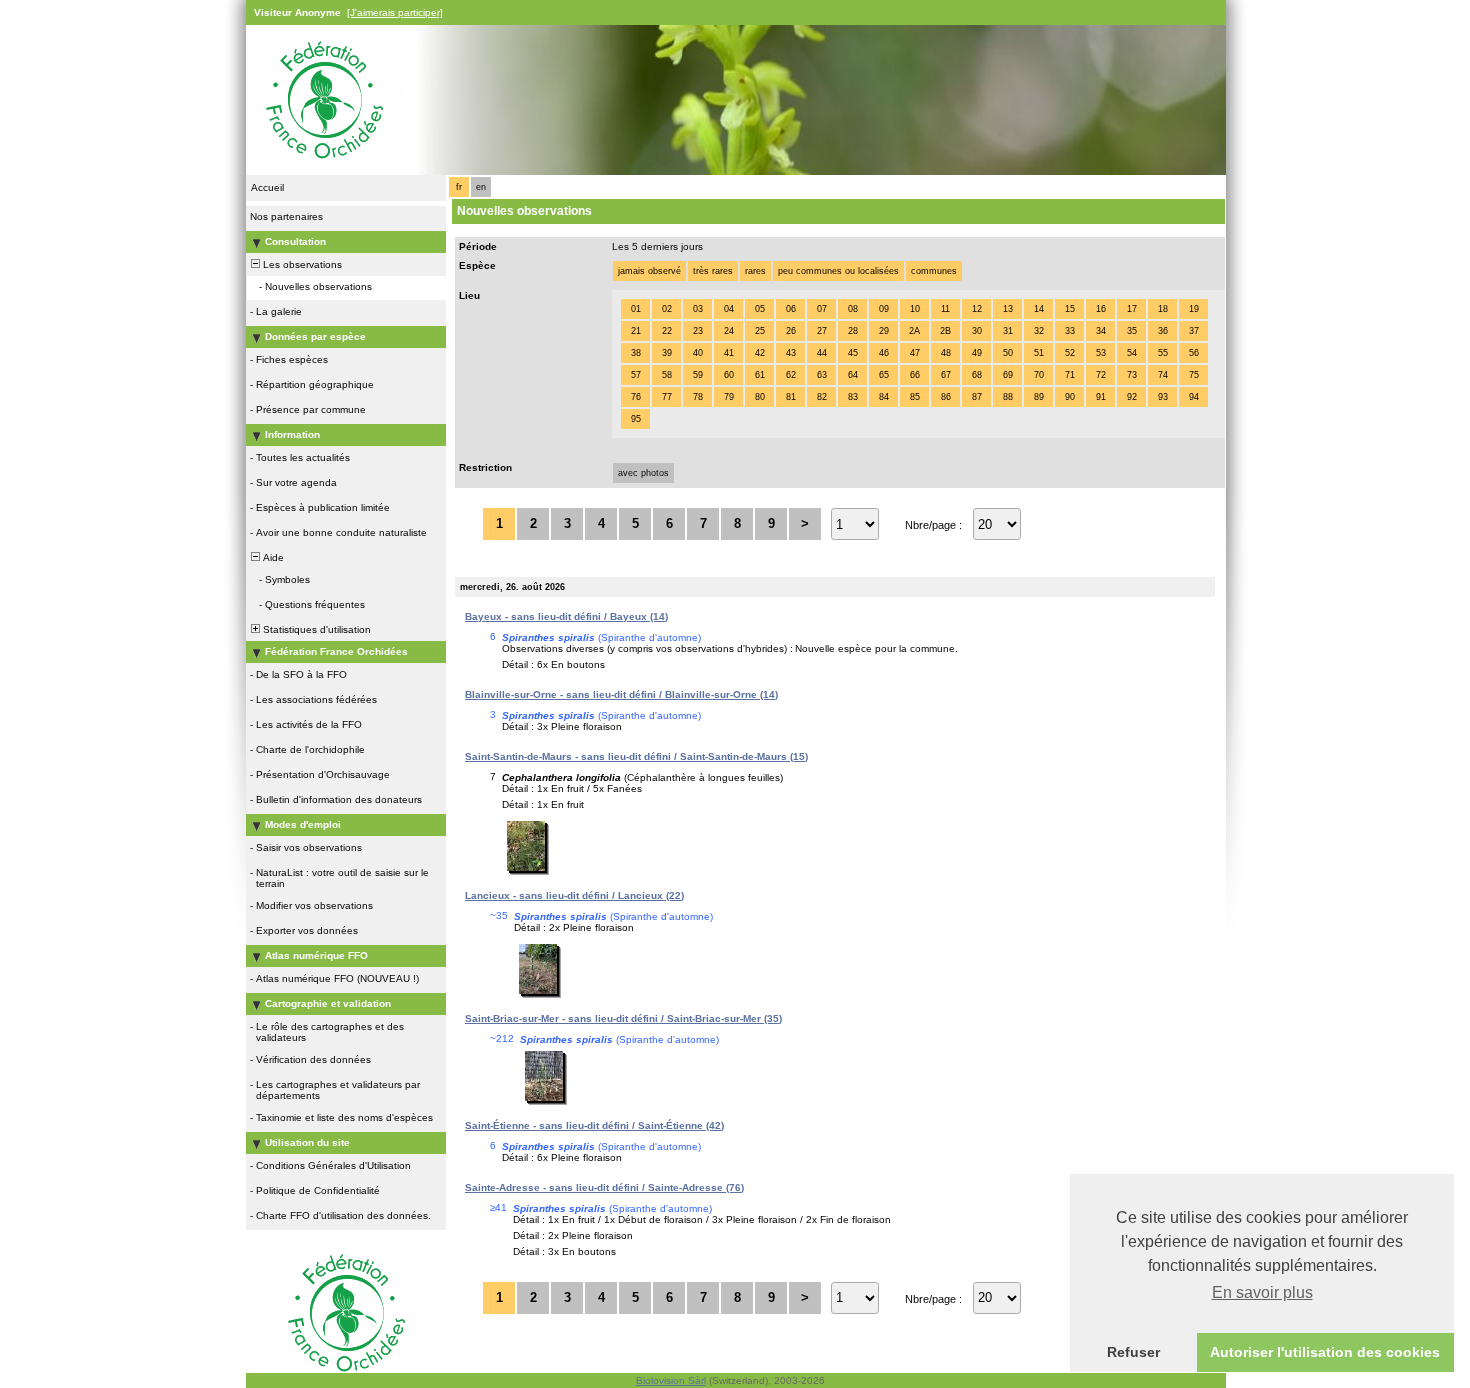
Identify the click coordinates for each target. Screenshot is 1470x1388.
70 (1039, 375)
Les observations (301, 264)
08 (853, 309)
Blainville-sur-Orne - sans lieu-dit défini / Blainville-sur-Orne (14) (621, 694)
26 (791, 331)
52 (1070, 353)
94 (1194, 397)
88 (1008, 397)
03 (698, 309)
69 (1008, 375)
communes (934, 271)
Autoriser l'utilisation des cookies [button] (1325, 1352)
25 (760, 331)
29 (884, 331)
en (481, 187)
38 (636, 353)
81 (791, 397)
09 (884, 309)
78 (698, 397)
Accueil (267, 187)
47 (915, 353)
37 (1194, 331)
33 (1070, 331)
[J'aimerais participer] (395, 12)
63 (822, 375)
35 (1132, 331)
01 (636, 309)
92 (1132, 397)
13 (1008, 309)
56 (1194, 353)
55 (1163, 353)
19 (1194, 309)
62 (791, 375)
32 (1039, 331)
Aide (272, 557)
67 (946, 375)
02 (667, 309)
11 (945, 309)
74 (1163, 375)
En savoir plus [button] (1262, 1292)
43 (791, 353)
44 (822, 353)
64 (853, 375)
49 (977, 353)
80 (760, 397)
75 (1194, 375)
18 (1163, 309)
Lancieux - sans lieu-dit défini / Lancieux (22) (574, 895)
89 (1039, 397)
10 (915, 309)
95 (636, 419)
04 (729, 309)
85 (915, 397)
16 (1101, 309)
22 (667, 331)
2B (945, 331)
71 (1070, 375)
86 (946, 397)
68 (977, 375)
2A (914, 331)
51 (1039, 353)
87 (977, 397)
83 (853, 397)
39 (667, 353)
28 (853, 331)
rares (755, 271)
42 (760, 353)
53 (1101, 353)
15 (1070, 309)
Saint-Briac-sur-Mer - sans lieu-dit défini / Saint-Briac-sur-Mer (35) (623, 1018)
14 (1039, 309)
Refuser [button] (1133, 1352)
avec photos (643, 473)
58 (667, 375)
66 (915, 375)
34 (1101, 331)
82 (822, 397)
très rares (713, 271)
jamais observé (649, 271)
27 (822, 331)
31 (1008, 331)
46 (884, 353)
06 (791, 309)
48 (946, 353)
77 (667, 397)
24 (729, 331)
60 (729, 375)
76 (636, 397)
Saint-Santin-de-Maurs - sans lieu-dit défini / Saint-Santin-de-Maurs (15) (636, 756)
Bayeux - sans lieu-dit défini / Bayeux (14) (566, 616)
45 (853, 353)
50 (1008, 353)
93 (1163, 397)
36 (1163, 331)
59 (698, 375)
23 (698, 331)
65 (884, 375)
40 (698, 353)
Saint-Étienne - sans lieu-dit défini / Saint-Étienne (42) (594, 1125)
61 (760, 375)
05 (760, 309)
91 (1101, 397)
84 (884, 397)
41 (729, 353)
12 (977, 309)
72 (1101, 375)
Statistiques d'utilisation (315, 629)
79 (729, 397)
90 (1070, 397)
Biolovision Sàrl (671, 1380)
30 (977, 331)
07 (822, 309)
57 (636, 375)
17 (1132, 309)
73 (1132, 375)
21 (636, 331)
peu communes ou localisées (838, 271)
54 (1132, 353)
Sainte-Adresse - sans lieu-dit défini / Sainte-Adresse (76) (604, 1187)
